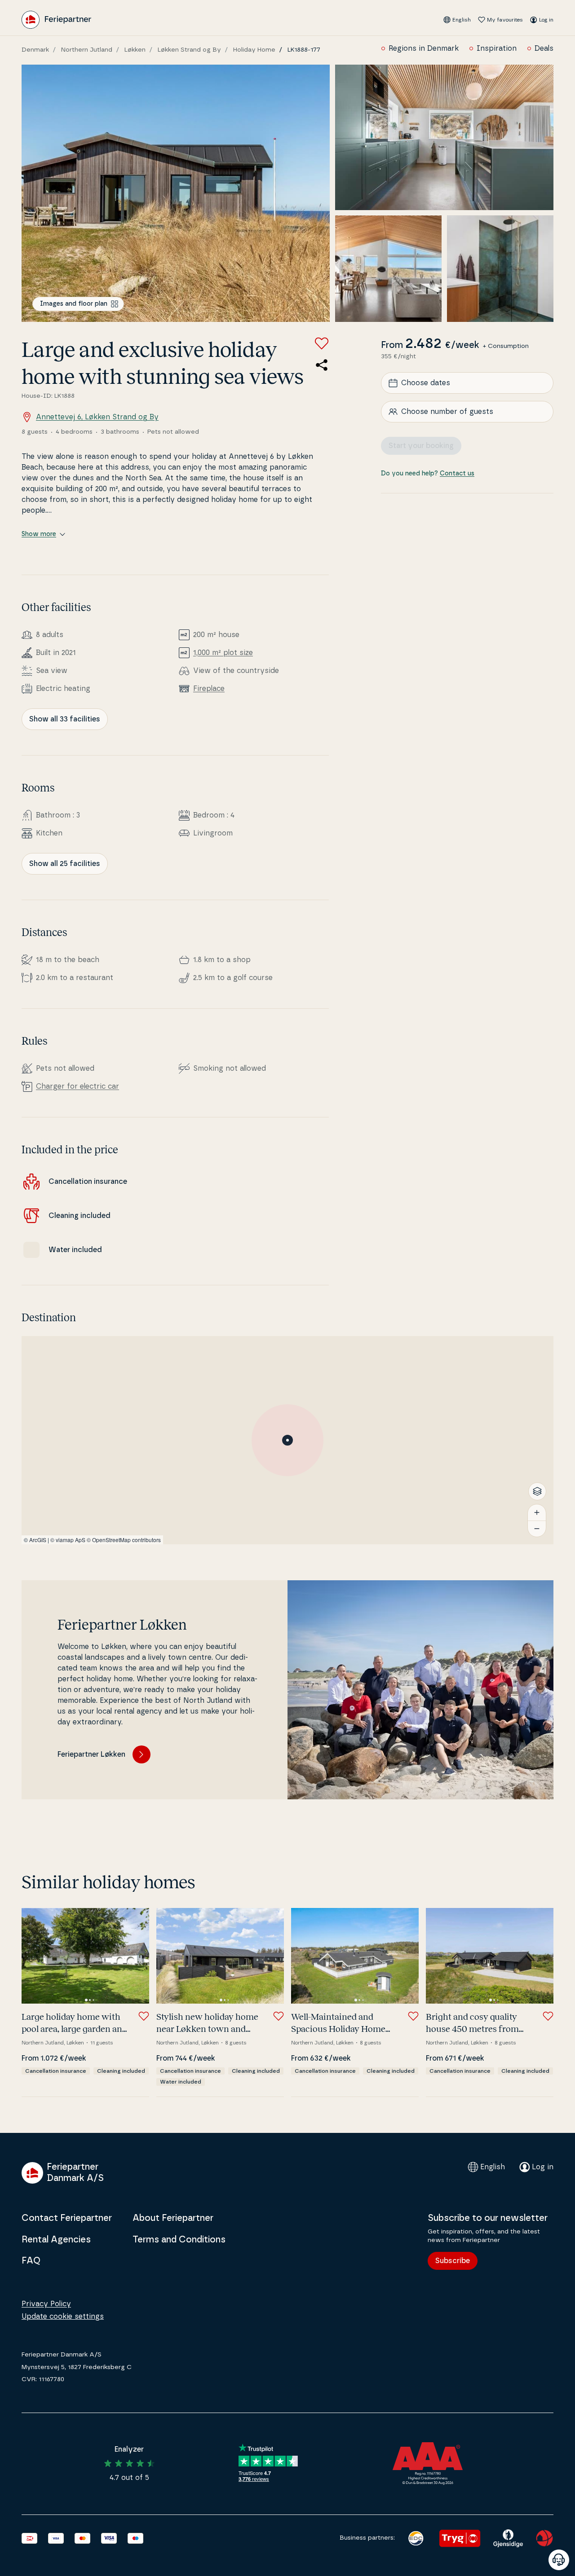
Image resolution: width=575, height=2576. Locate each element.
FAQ (31, 2261)
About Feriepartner (173, 2218)
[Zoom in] (537, 1512)
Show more (39, 534)
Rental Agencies (56, 2240)
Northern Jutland (87, 50)
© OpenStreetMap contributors (124, 1540)
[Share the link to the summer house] (322, 365)
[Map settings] (537, 1491)
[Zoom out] (537, 1529)
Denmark (35, 50)
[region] (287, 1440)
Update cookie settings (63, 2317)
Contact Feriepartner (67, 2218)
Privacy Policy (46, 2304)
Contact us (457, 474)
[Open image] (176, 193)
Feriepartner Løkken (91, 1754)
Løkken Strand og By (189, 50)
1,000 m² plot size (223, 653)
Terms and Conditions (179, 2240)
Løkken (135, 50)
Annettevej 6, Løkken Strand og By (97, 417)
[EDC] (416, 2538)
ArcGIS (38, 1540)
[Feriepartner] (56, 20)
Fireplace (209, 689)
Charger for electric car (77, 1086)
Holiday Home (254, 50)
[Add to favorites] (322, 343)
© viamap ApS (68, 1540)
